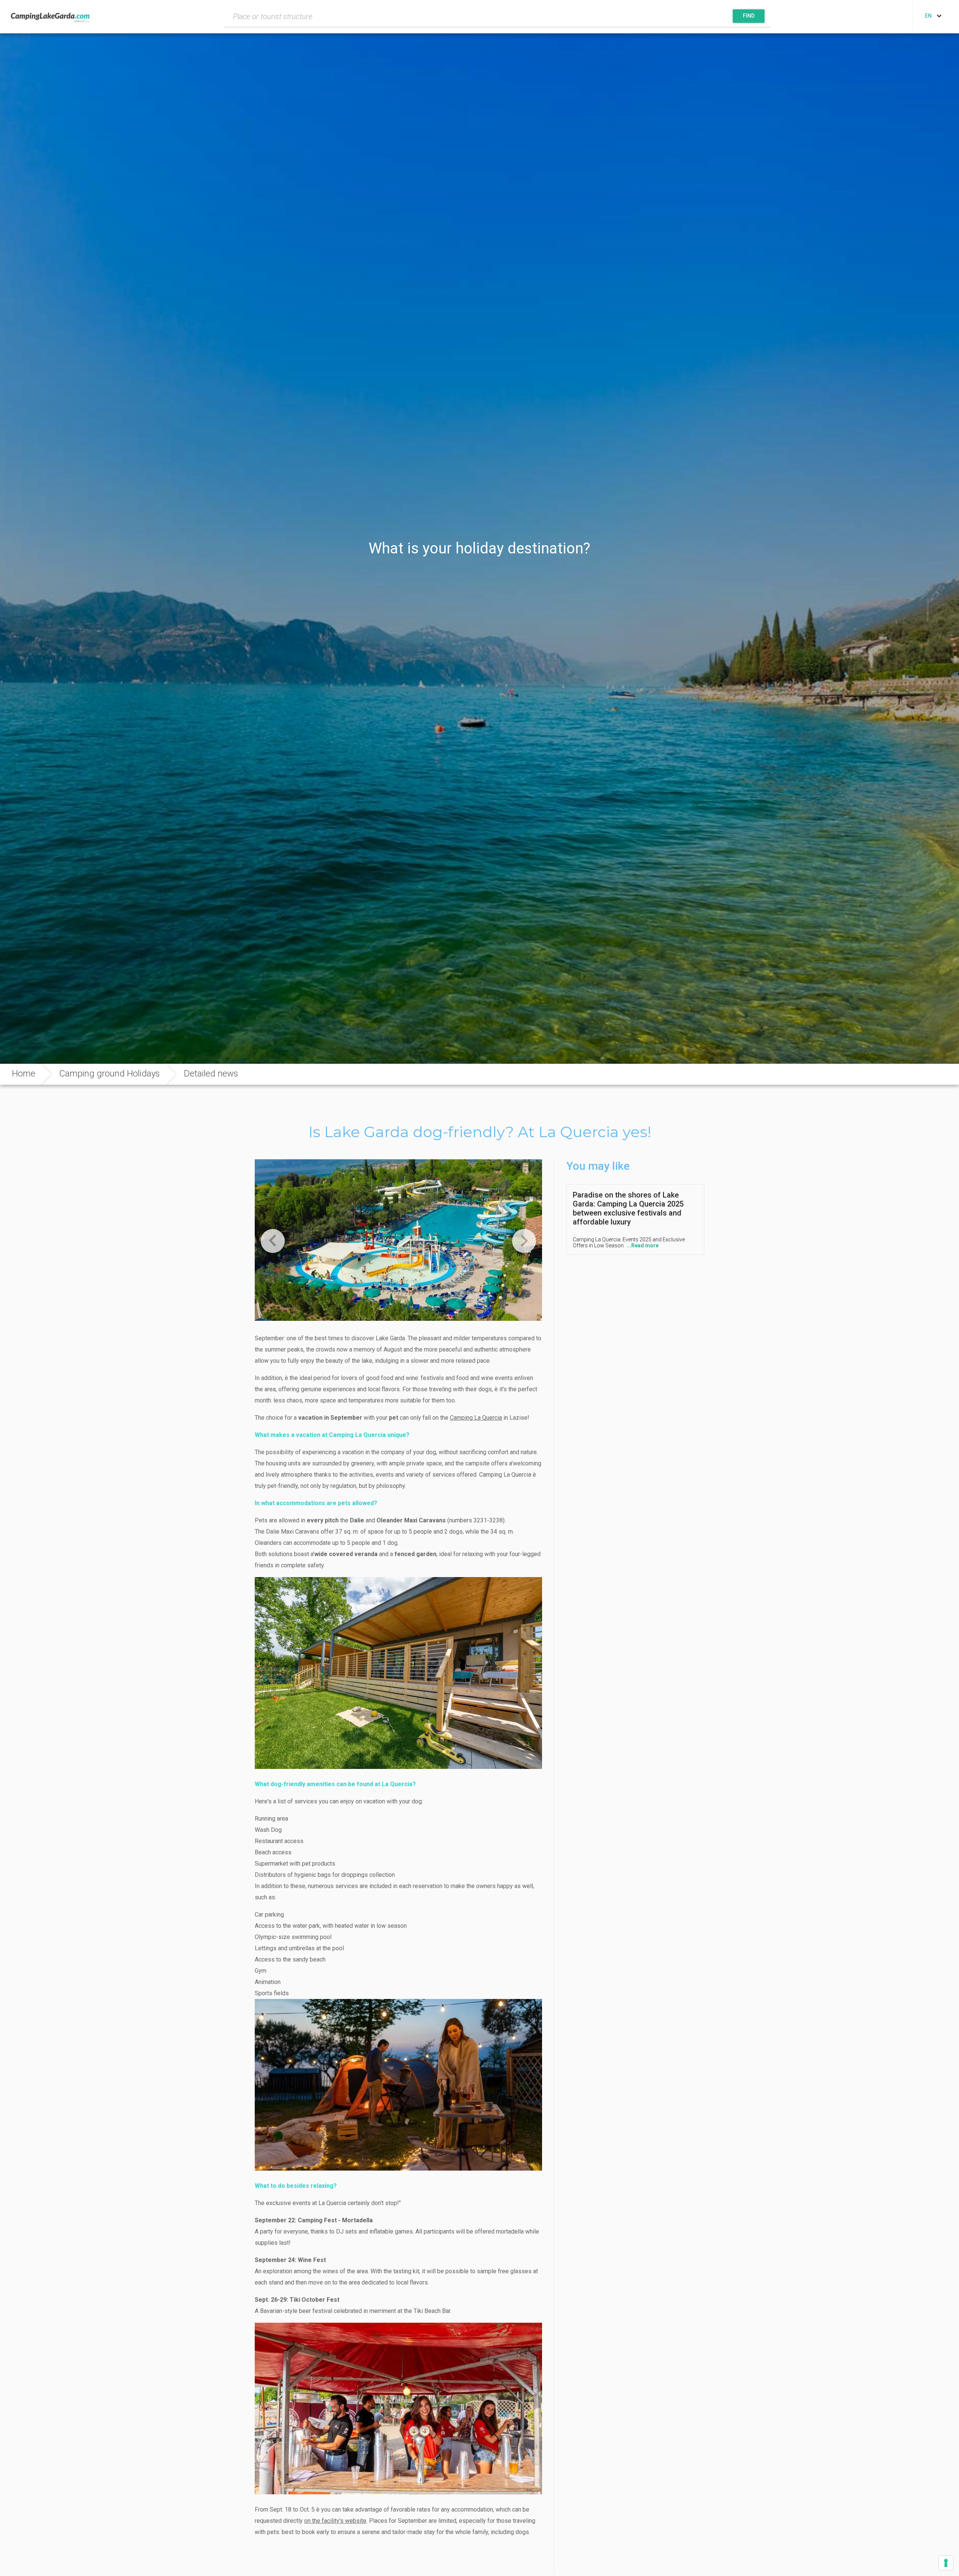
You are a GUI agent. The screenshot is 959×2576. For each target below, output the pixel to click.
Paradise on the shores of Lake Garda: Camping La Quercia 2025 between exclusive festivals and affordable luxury (628, 1208)
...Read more (643, 1245)
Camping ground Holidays (110, 1073)
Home (24, 1073)
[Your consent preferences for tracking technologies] (946, 2563)
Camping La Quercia (476, 1418)
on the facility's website (335, 2521)
